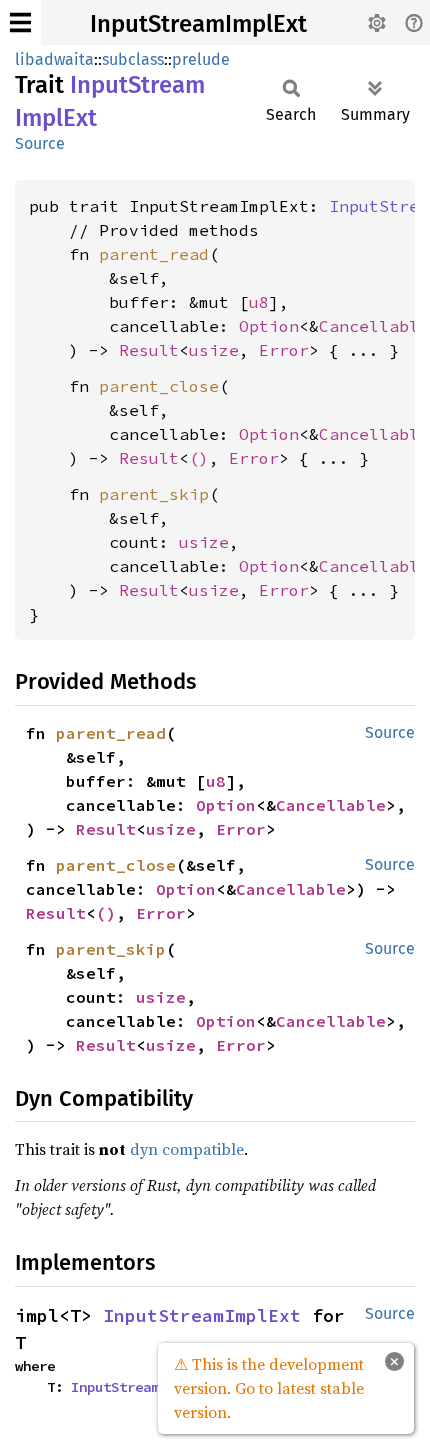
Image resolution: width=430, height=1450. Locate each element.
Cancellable (374, 326)
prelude (201, 59)
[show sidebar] (20, 22)
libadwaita (54, 59)
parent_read (154, 254)
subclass (133, 59)
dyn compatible (187, 1149)
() (199, 458)
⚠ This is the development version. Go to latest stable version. (269, 1388)
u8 (259, 302)
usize (214, 350)
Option (269, 326)
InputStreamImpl (131, 1387)
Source (40, 143)
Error (284, 350)
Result (149, 350)
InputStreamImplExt (198, 24)
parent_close (159, 386)
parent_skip (154, 494)
